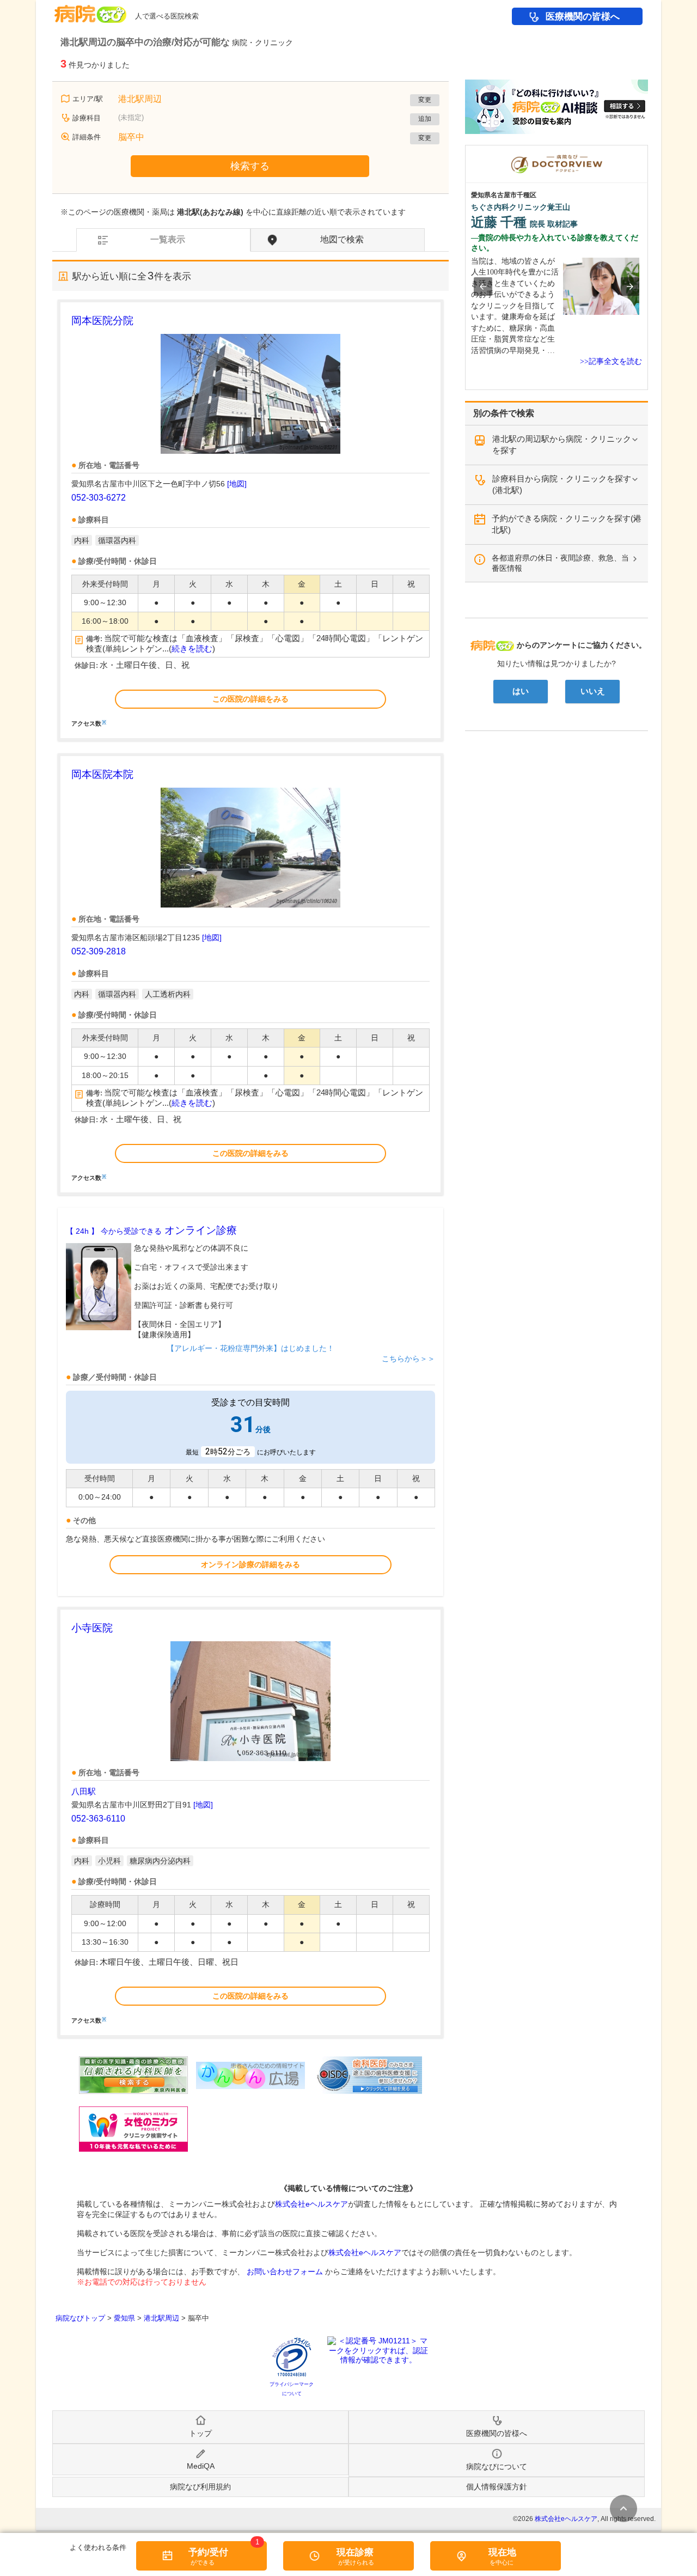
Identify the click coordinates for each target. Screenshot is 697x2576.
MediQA (201, 2466)
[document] (250, 520)
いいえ (593, 691)
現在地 (502, 2552)
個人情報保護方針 (497, 2487)
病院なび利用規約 (200, 2487)
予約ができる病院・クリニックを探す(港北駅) (567, 524)
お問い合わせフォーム (285, 2271)
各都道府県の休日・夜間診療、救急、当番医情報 (560, 563)
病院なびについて (497, 2467)
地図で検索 (342, 239)
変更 (425, 100)
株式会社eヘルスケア (311, 2204)
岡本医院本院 (102, 774)
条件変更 (623, 2508)
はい (521, 691)
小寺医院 (92, 1628)
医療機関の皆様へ (583, 17)
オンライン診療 (151, 1230)
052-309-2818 (99, 951)
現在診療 (355, 2552)
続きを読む (192, 649)
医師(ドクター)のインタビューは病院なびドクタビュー (648, 150)
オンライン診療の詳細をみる (250, 1564)
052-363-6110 (98, 1819)
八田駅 (84, 1791)
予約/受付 (208, 2552)
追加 (425, 119)
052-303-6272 (99, 498)
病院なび (90, 10)
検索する (250, 166)
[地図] (237, 484)
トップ (200, 2433)
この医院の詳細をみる (250, 699)
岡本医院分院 (102, 321)
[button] (483, 287)
